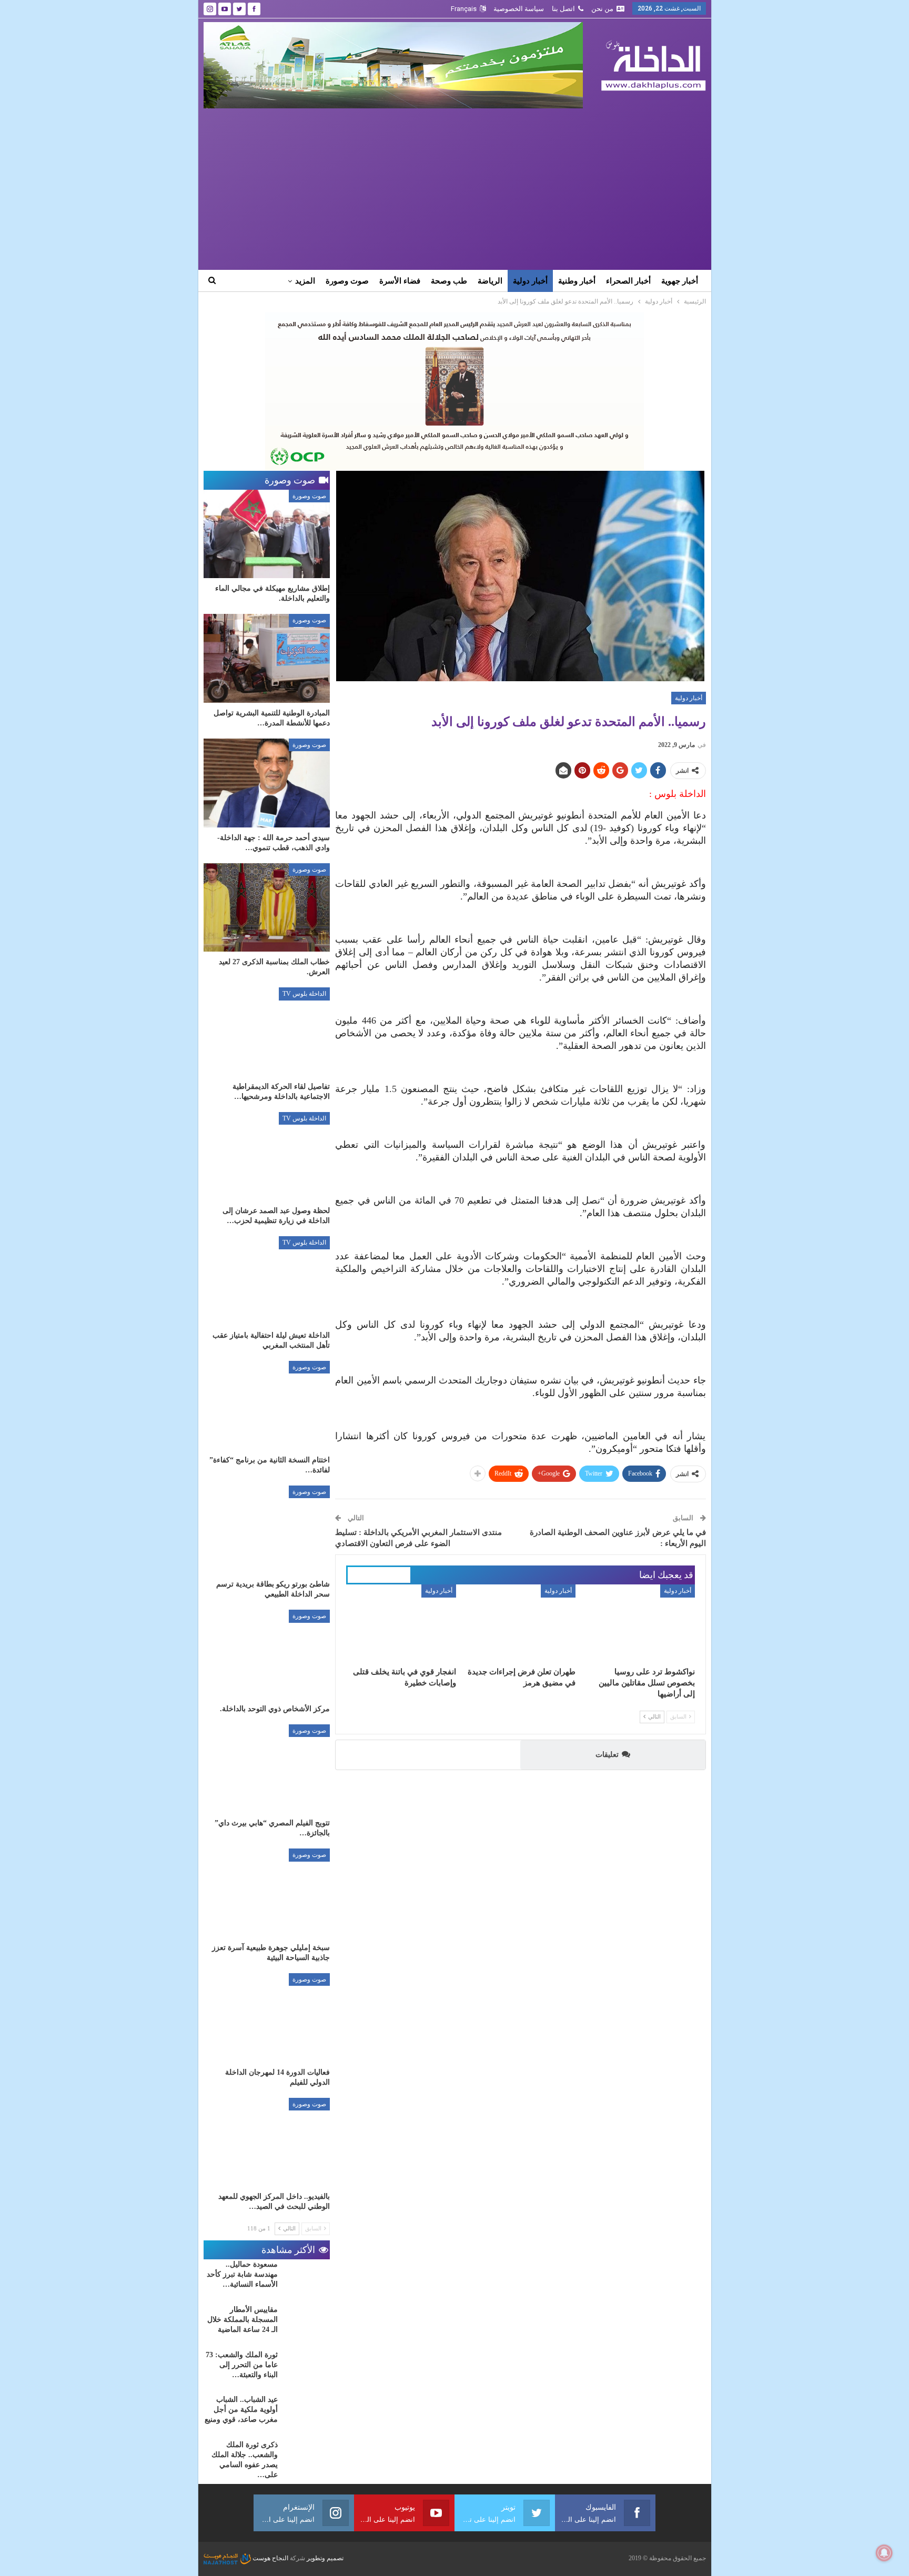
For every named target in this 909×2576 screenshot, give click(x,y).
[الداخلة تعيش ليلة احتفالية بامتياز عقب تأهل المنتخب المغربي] (267, 1281)
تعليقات (607, 1755)
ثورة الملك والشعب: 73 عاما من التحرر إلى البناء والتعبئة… (242, 2365)
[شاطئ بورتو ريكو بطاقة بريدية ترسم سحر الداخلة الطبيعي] (267, 1530)
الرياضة (490, 281)
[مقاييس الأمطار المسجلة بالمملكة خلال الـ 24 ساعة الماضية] (307, 2321)
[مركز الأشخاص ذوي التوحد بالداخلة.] (267, 1654)
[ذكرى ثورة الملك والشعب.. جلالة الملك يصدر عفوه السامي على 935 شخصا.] (307, 2457)
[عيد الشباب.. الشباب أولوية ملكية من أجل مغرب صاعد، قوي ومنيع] (307, 2411)
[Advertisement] (455, 187)
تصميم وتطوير (325, 2558)
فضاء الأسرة (400, 281)
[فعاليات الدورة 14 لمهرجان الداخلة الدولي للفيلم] (267, 2018)
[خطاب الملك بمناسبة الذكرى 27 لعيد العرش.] (267, 908)
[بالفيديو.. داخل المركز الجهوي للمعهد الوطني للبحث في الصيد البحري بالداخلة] (267, 2142)
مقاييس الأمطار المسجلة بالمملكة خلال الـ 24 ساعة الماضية (243, 2320)
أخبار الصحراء (628, 281)
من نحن (602, 9)
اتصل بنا (563, 9)
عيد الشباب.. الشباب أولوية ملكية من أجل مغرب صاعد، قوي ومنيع (241, 2410)
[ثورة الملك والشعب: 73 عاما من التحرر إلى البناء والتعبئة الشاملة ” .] (307, 2367)
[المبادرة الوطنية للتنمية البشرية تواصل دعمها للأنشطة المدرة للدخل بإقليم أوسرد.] (267, 658)
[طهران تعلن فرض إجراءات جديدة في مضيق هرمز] (521, 1623)
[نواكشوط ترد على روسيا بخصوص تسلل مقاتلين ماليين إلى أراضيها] (640, 1623)
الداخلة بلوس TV (304, 994)
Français (464, 9)
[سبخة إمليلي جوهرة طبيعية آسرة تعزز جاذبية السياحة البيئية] (267, 1893)
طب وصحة (449, 281)
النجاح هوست (270, 2558)
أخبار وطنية (577, 281)
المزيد (305, 281)
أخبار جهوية (680, 281)
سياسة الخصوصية (519, 9)
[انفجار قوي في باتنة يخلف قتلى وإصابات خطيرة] (401, 1623)
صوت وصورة (347, 281)
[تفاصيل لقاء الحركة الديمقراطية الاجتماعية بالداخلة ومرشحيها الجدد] (267, 1032)
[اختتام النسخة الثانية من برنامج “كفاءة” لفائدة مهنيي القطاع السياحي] (267, 1405)
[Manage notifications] (884, 2553)
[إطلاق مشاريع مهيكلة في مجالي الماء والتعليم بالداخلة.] (267, 534)
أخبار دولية (530, 281)
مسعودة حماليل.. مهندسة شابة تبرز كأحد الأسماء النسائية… (242, 2274)
